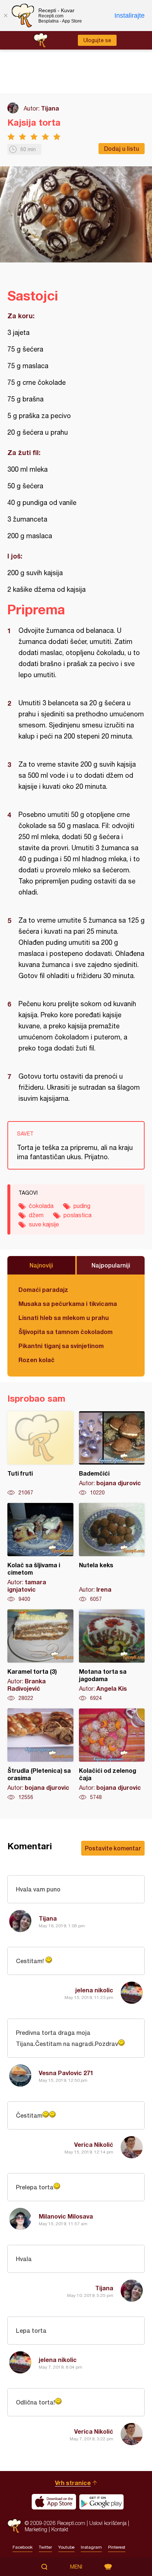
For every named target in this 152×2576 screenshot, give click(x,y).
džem (36, 1215)
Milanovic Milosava (66, 2216)
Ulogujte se (97, 40)
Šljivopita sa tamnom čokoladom (65, 1332)
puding (82, 1206)
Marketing (36, 2529)
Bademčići (112, 1454)
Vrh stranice (73, 2483)
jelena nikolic (94, 1990)
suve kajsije (44, 1224)
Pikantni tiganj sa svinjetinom (61, 1346)
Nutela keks (112, 1553)
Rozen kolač (37, 1360)
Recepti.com (14, 2526)
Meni (76, 2567)
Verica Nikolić (94, 2144)
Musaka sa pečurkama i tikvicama (68, 1304)
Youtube (66, 2547)
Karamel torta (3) (40, 1656)
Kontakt (60, 2529)
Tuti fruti (40, 1454)
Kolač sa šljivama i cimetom (40, 1553)
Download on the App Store (54, 2502)
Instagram (91, 2547)
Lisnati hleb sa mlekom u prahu (64, 1318)
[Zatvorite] (6, 16)
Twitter (45, 2547)
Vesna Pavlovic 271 (66, 2073)
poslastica (77, 1215)
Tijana (50, 108)
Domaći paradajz (43, 1289)
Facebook (23, 2547)
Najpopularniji (111, 1265)
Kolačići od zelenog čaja (112, 1755)
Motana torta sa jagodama (112, 1656)
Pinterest (117, 2547)
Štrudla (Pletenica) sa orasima (40, 1755)
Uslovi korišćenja (108, 2523)
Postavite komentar (113, 1848)
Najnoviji (41, 1265)
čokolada (41, 1206)
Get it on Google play (101, 2502)
